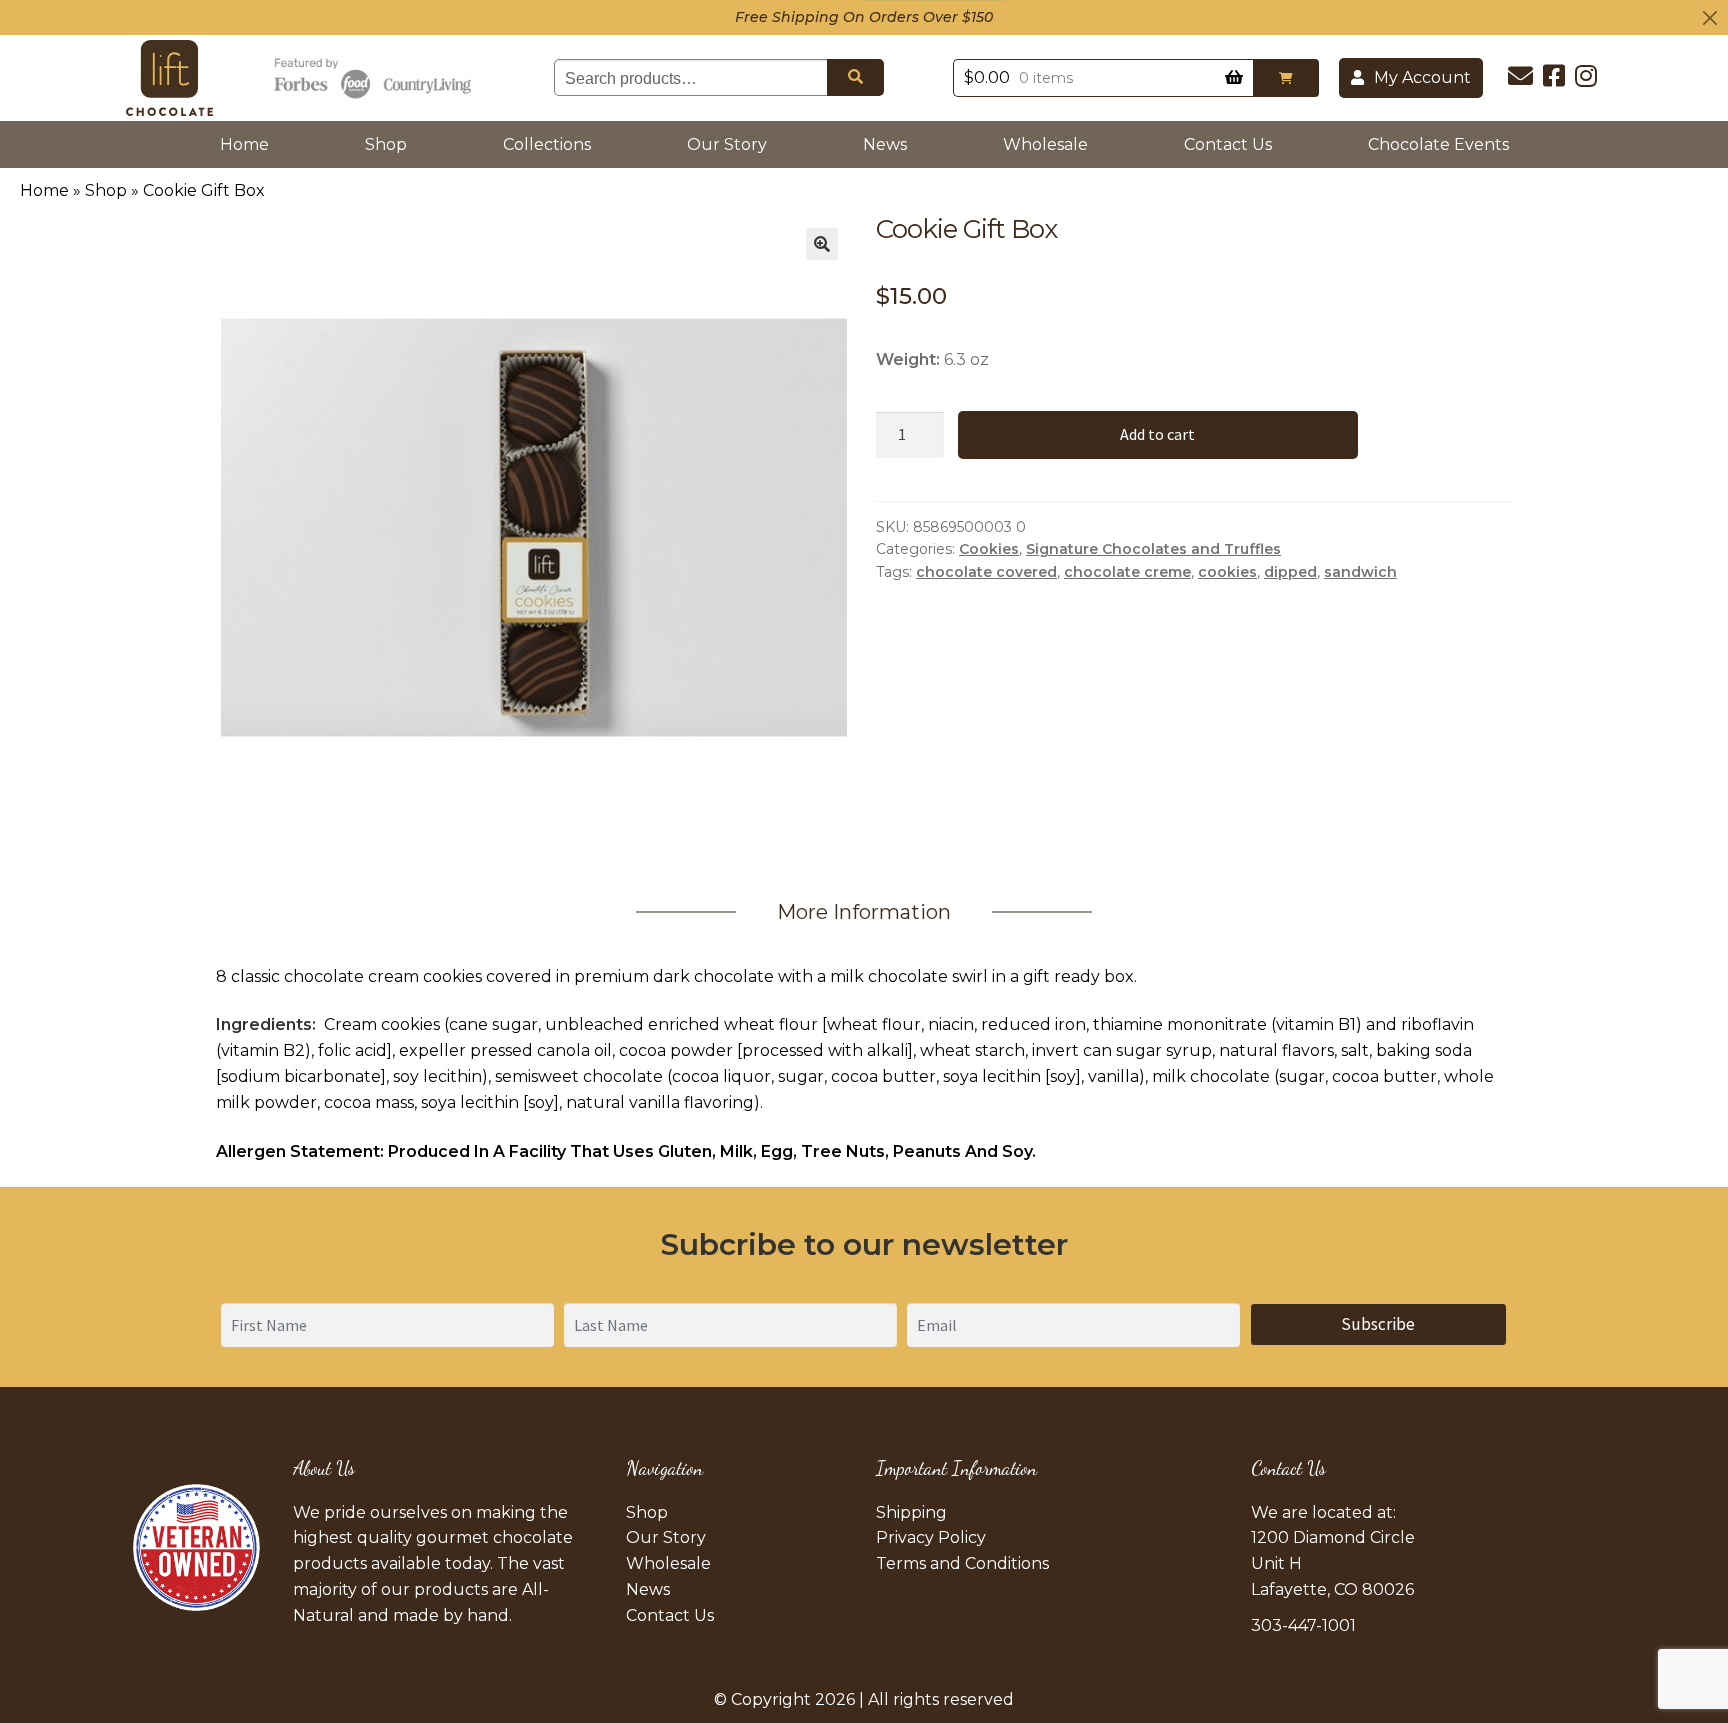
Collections (547, 144)
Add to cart (1157, 434)
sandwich (1360, 572)
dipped (1290, 572)
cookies (1227, 572)
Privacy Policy (931, 1537)
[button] (1286, 78)
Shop (386, 144)
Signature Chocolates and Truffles (1153, 549)
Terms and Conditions (962, 1563)
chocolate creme (1127, 572)
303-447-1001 (1303, 1625)
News (885, 144)
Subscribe (1378, 1324)
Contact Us (1228, 144)
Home (248, 144)
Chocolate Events (1438, 144)
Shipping (911, 1512)
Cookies (989, 549)
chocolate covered (986, 572)
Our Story (727, 144)
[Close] (1710, 17)
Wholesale (1045, 144)
